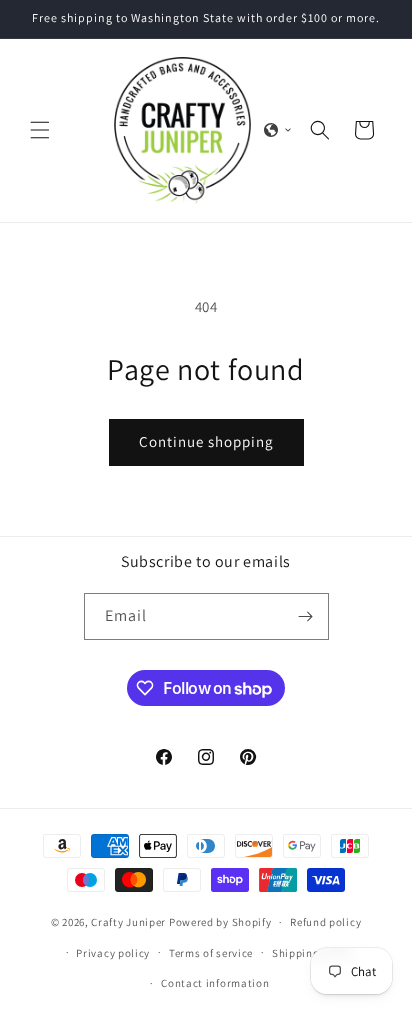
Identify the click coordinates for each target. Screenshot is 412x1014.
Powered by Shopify (220, 922)
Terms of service (211, 953)
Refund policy (325, 922)
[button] (40, 130)
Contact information (215, 983)
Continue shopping (206, 441)
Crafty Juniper (128, 922)
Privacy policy (113, 953)
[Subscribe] (306, 616)
